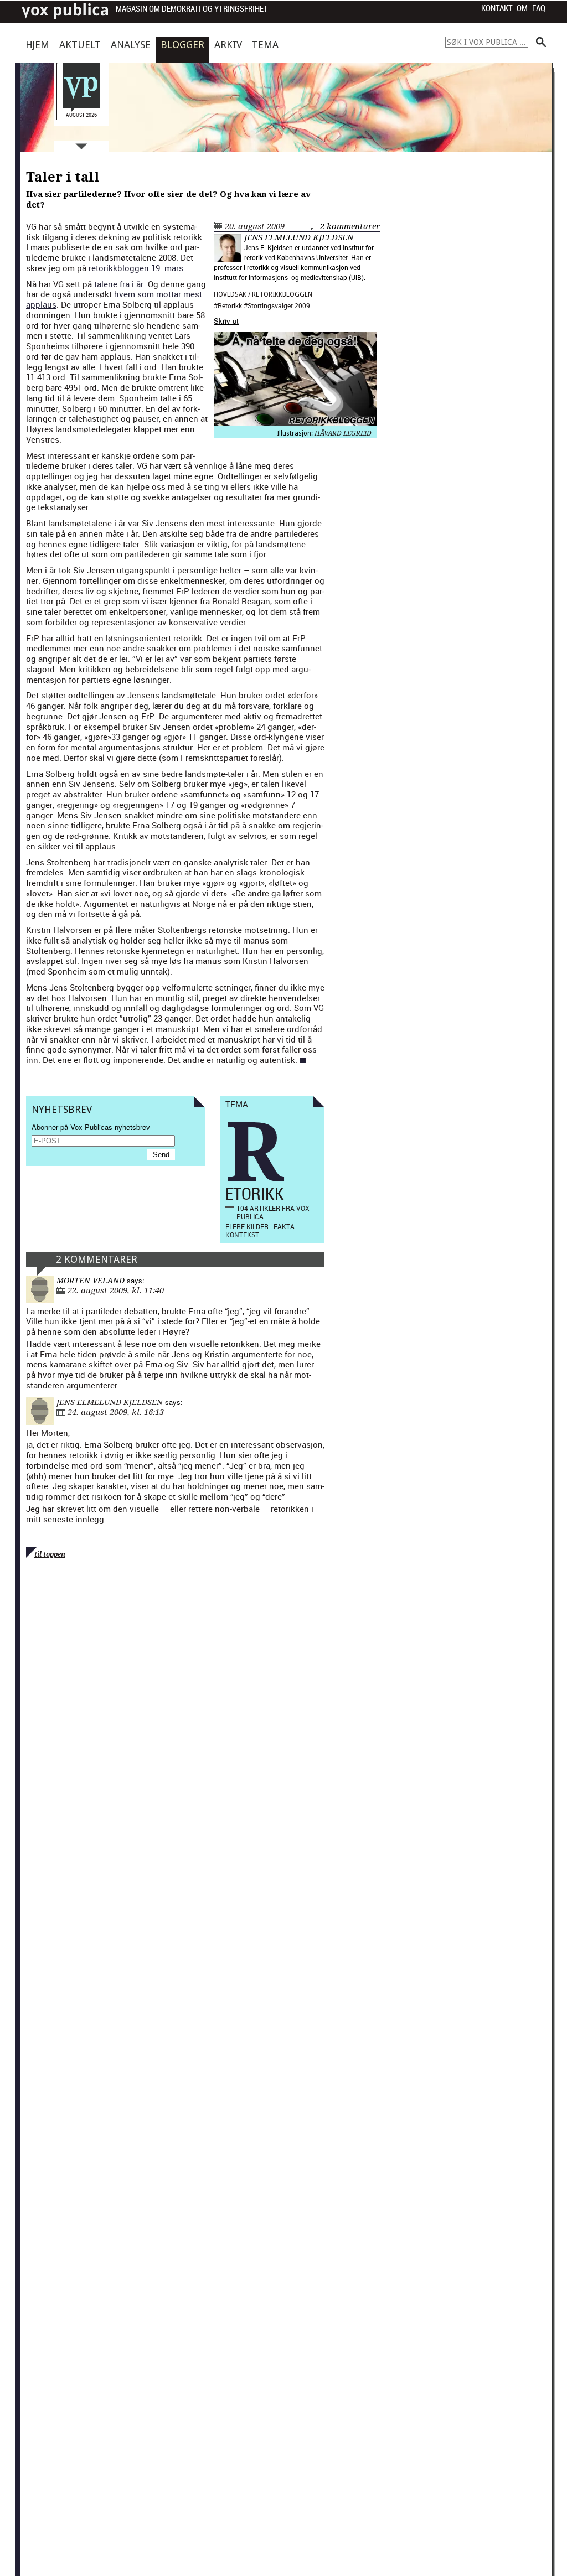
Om (522, 8)
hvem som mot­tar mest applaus (114, 299)
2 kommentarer (350, 226)
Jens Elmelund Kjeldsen (299, 237)
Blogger (182, 45)
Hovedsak (230, 294)
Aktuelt (80, 45)
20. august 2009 (255, 226)
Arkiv (228, 45)
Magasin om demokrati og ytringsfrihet (192, 9)
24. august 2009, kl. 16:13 (116, 1412)
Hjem (37, 45)
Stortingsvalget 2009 (279, 305)
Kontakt (497, 8)
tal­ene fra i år (119, 284)
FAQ (539, 8)
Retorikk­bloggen (282, 294)
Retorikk (230, 305)
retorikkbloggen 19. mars (136, 268)
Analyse (131, 45)
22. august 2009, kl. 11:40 (116, 1290)
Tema (265, 45)
